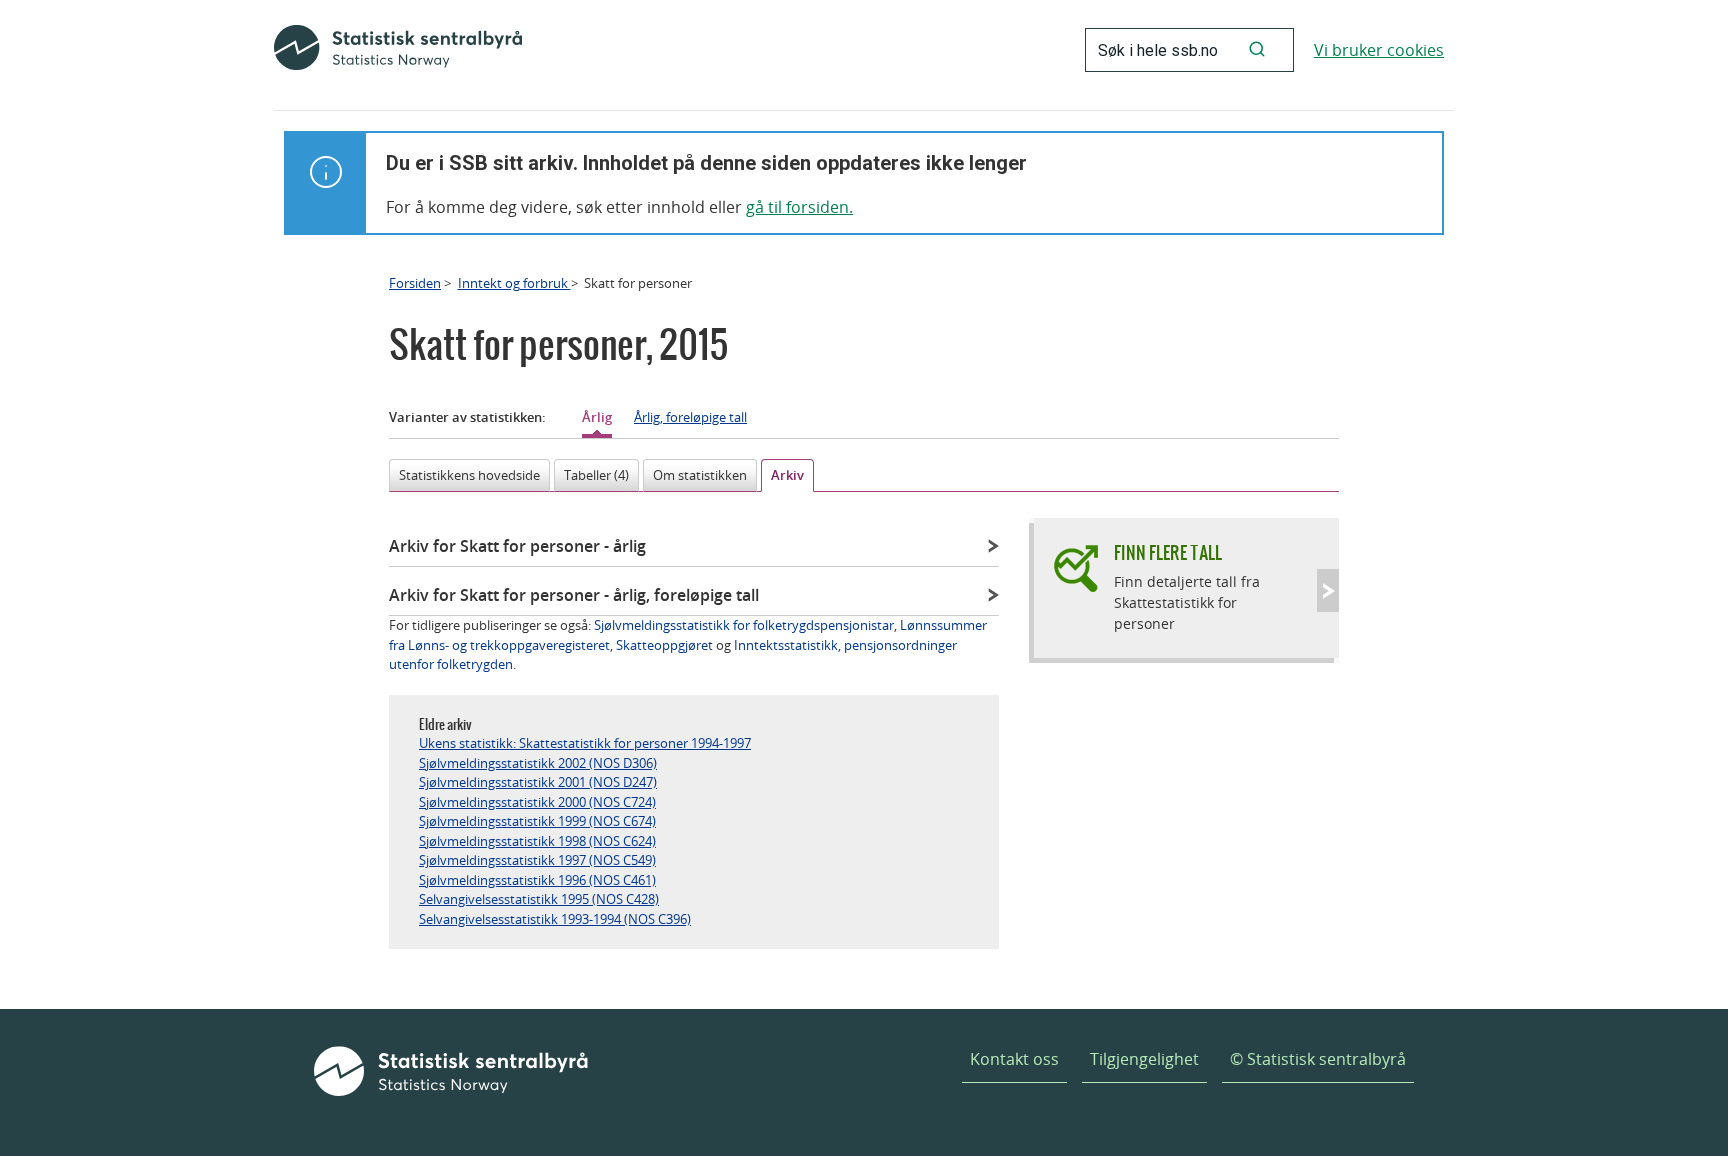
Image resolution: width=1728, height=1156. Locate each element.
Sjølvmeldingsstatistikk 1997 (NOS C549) (537, 860)
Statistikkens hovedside (469, 475)
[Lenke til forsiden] (398, 50)
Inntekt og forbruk (514, 283)
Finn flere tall (1168, 552)
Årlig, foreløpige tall (690, 417)
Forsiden (415, 283)
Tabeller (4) (596, 475)
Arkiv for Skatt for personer (517, 546)
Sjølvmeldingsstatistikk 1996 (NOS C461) (537, 880)
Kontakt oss (1014, 1059)
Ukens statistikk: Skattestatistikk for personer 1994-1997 (585, 743)
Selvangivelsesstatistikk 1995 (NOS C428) (539, 899)
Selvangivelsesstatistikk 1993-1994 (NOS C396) (555, 919)
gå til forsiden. (799, 207)
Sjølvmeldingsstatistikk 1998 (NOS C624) (537, 841)
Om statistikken (700, 475)
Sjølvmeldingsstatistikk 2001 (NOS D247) (538, 782)
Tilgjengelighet (1144, 1059)
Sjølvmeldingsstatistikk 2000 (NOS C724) (537, 802)
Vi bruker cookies (1379, 50)
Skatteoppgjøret (664, 645)
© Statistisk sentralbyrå (1318, 1059)
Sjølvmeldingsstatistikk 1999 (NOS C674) (537, 821)
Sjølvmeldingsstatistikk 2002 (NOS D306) (538, 763)
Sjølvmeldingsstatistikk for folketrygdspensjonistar (744, 625)
